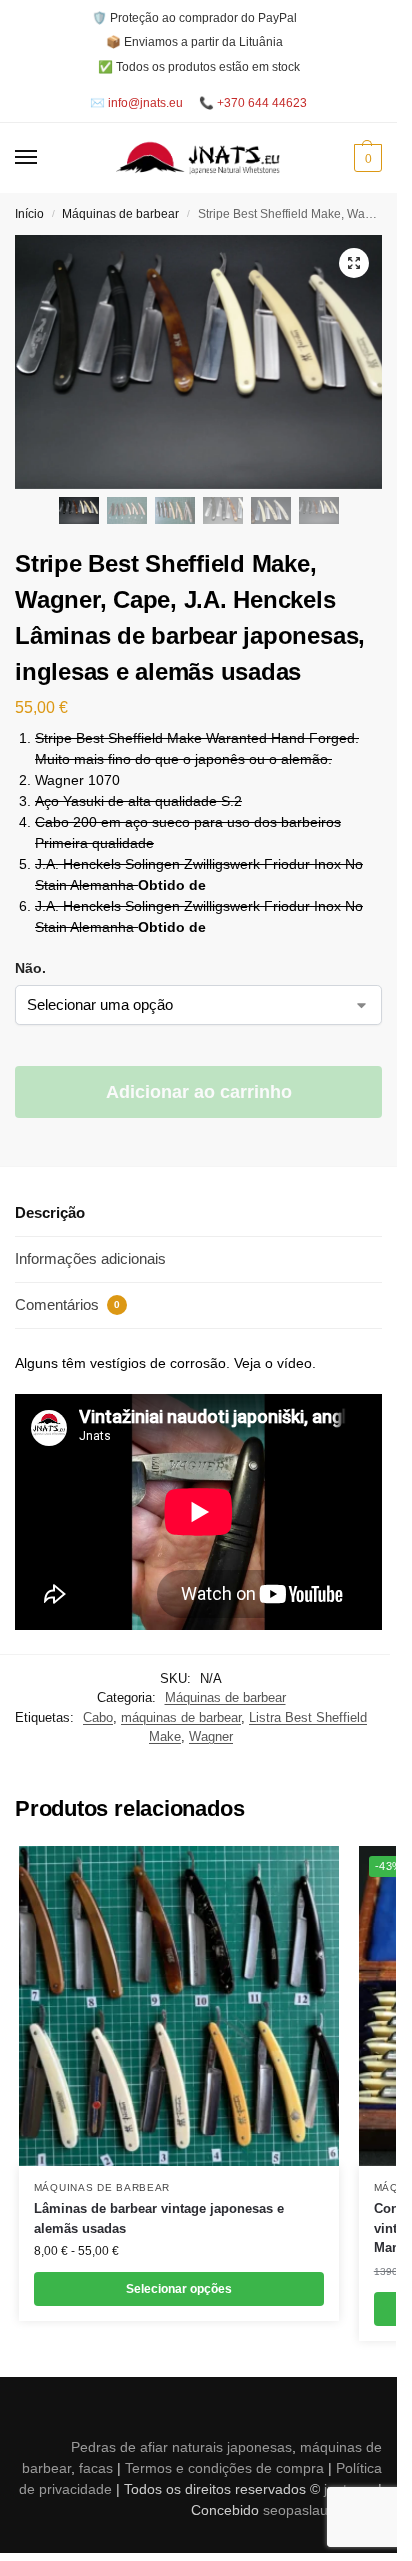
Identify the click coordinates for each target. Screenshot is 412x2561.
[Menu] (45, 158)
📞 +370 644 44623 (253, 103)
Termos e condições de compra (224, 2468)
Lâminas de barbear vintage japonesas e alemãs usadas (159, 2218)
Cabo (98, 1717)
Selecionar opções (179, 2289)
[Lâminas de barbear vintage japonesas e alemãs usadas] (179, 2006)
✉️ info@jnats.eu (136, 103)
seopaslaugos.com (322, 2510)
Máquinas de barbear (120, 214)
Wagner (211, 1736)
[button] (365, 158)
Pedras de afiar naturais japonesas (181, 2447)
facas (96, 2468)
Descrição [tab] (50, 1212)
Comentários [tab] (67, 1304)
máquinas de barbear (181, 1717)
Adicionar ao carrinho (199, 1092)
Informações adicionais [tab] (90, 1258)
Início (29, 214)
